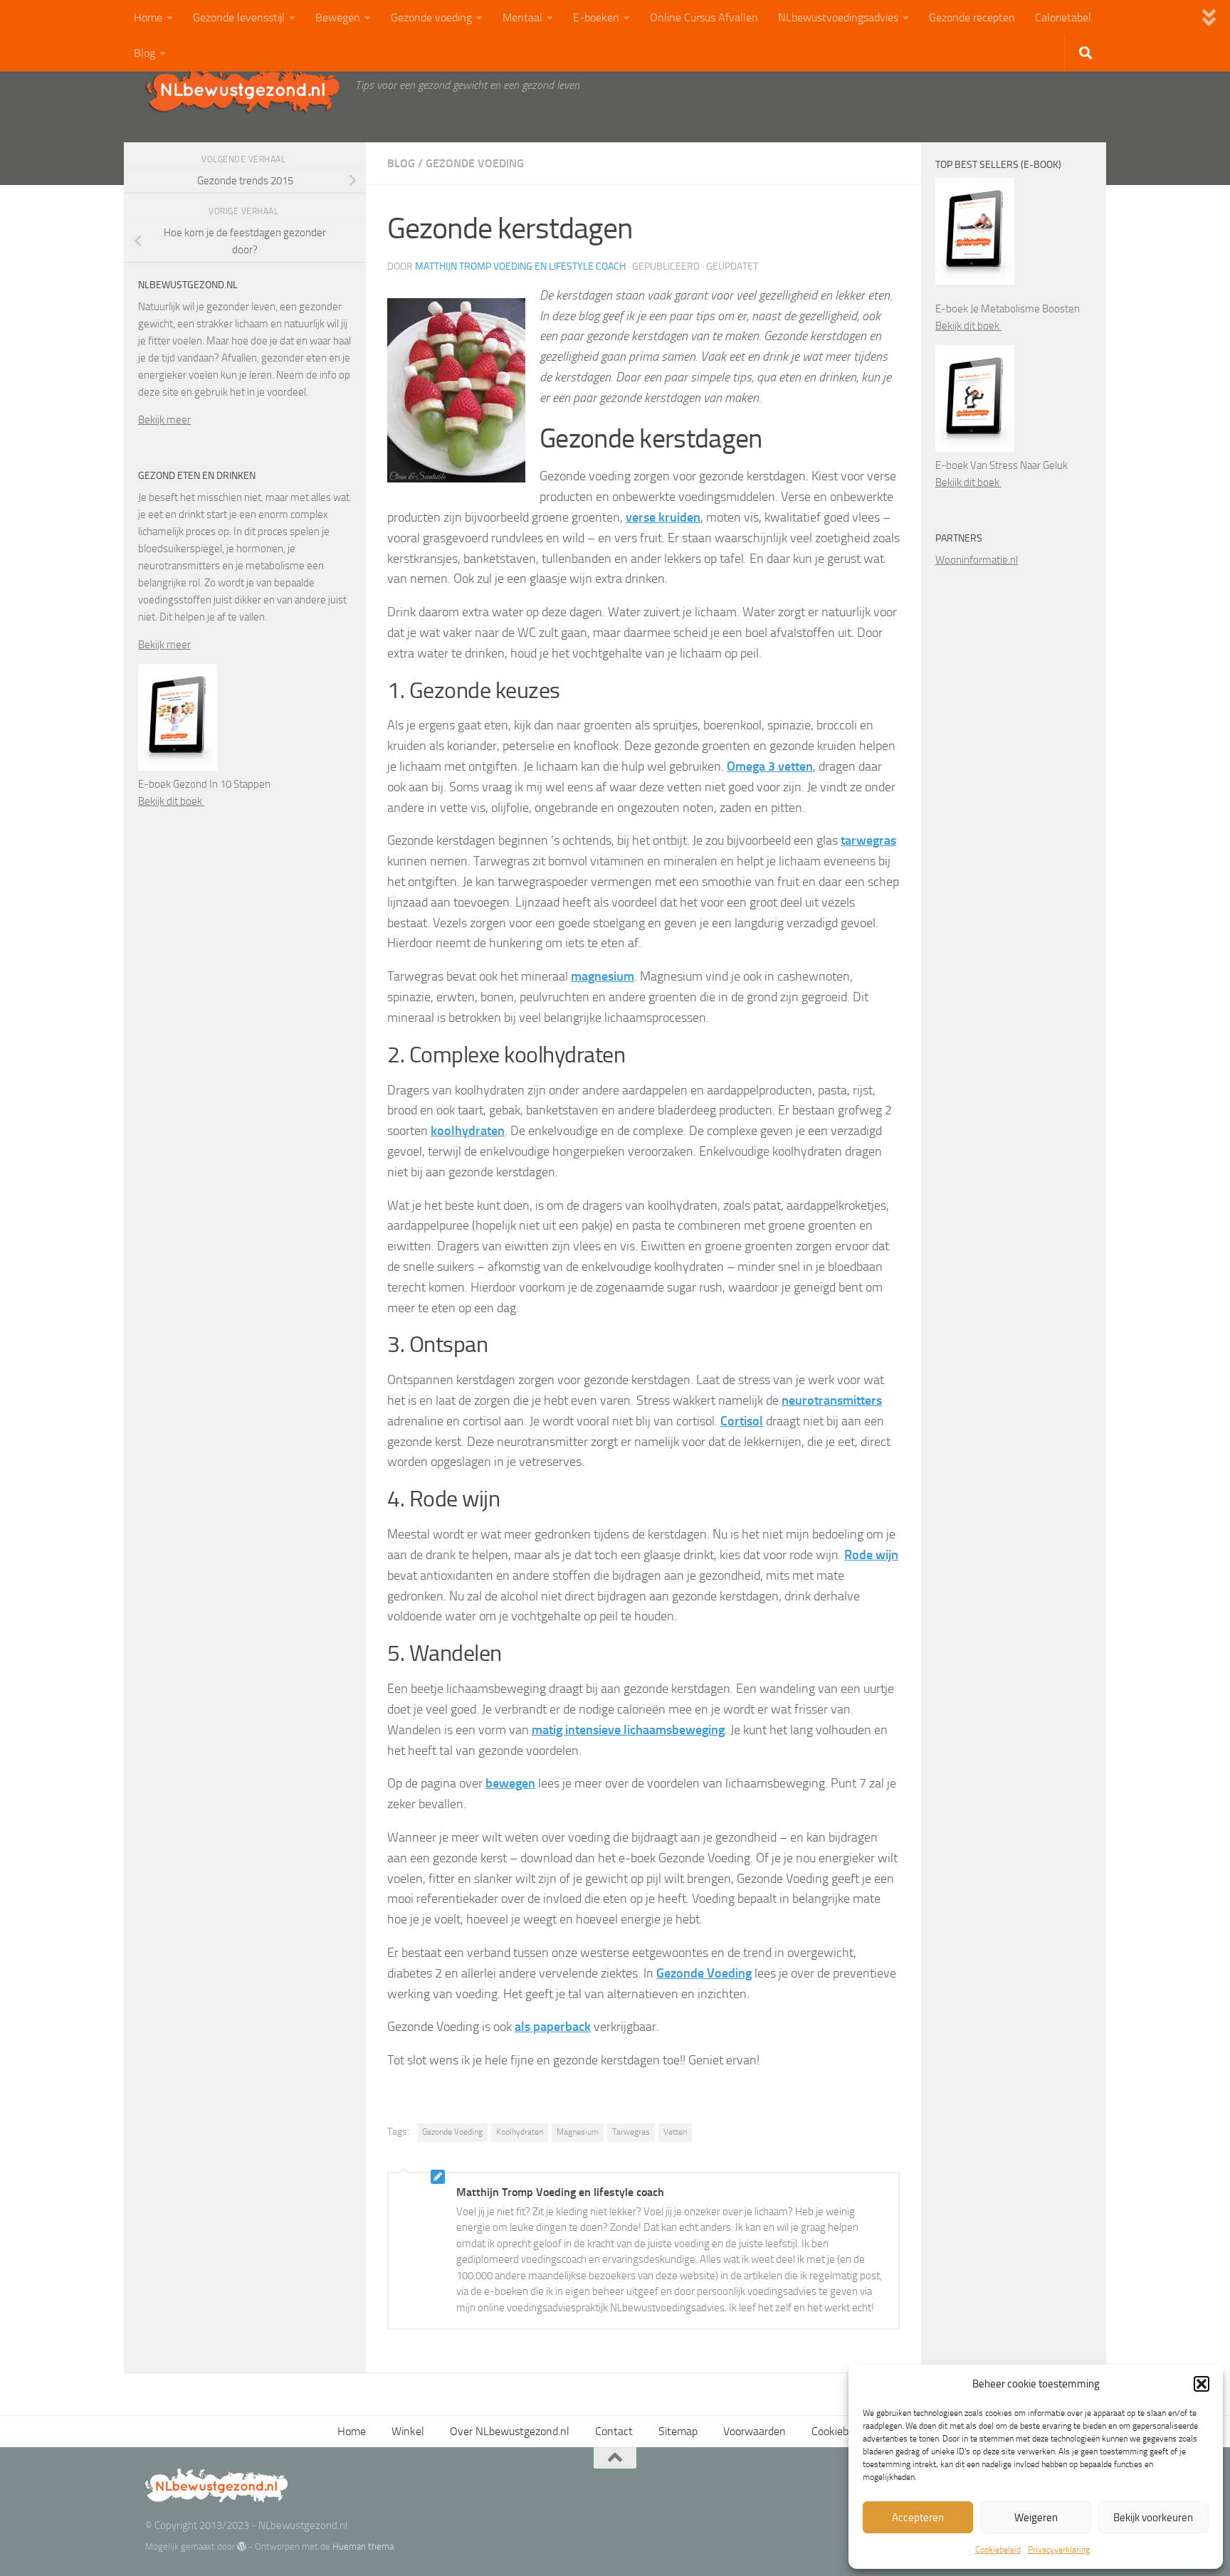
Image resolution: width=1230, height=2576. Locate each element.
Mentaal (522, 17)
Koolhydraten (520, 2132)
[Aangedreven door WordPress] (242, 2546)
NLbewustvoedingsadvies (838, 17)
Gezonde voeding (431, 17)
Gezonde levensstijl (239, 17)
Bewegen (338, 17)
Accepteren (918, 2518)
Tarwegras (631, 2132)
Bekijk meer (164, 420)
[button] (1202, 2384)
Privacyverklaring (1059, 2550)
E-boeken (596, 17)
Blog (144, 53)
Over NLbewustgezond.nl (510, 2431)
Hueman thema (363, 2546)
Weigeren (1036, 2518)
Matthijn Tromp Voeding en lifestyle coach (520, 266)
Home (148, 17)
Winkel (408, 2431)
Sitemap (678, 2431)
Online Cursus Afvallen (704, 17)
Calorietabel (1063, 17)
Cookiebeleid (998, 2550)
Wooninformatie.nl (977, 560)
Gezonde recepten (972, 17)
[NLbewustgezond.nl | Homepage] (243, 89)
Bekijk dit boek (171, 801)
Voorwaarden (755, 2431)
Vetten (675, 2132)
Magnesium (578, 2132)
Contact (614, 2431)
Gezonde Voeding (452, 2132)
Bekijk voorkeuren (1153, 2518)
